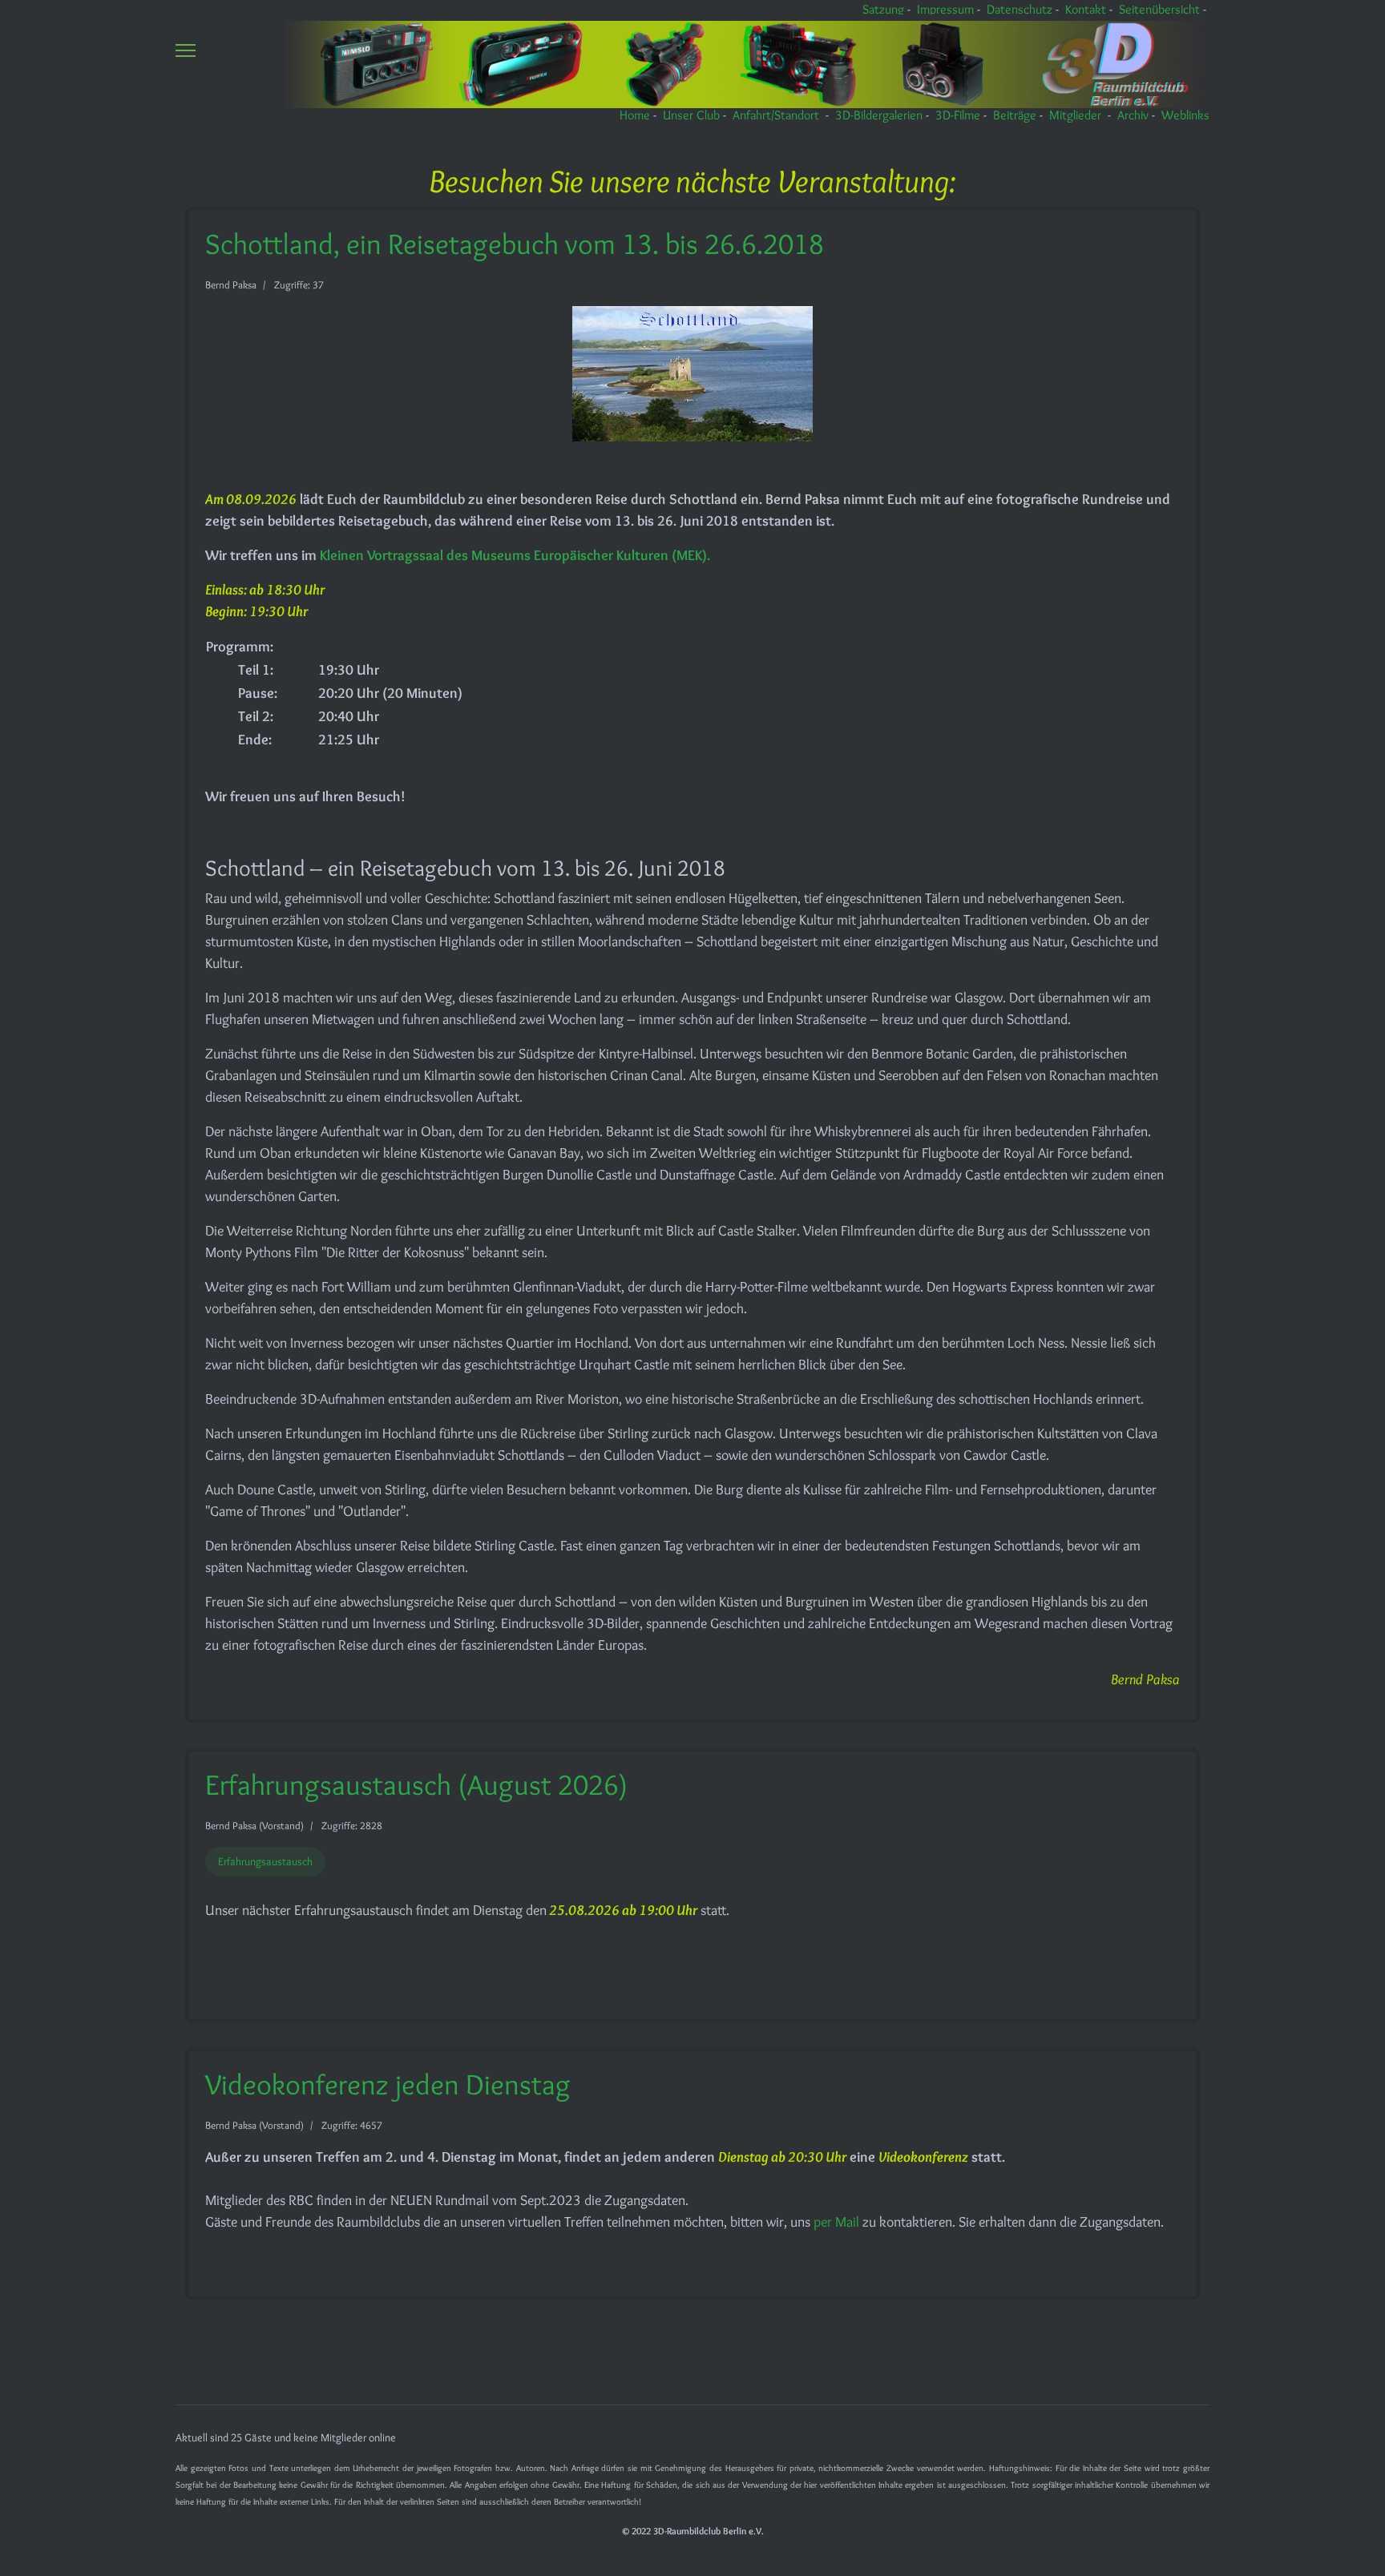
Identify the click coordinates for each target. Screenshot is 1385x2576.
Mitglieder (1075, 115)
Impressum (945, 9)
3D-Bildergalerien (879, 115)
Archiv (1133, 115)
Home (635, 115)
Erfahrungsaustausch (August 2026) (417, 1784)
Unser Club (691, 115)
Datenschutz (1020, 9)
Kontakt (1086, 9)
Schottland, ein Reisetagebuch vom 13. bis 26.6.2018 (515, 244)
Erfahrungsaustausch (265, 1861)
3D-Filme (958, 115)
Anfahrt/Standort (776, 115)
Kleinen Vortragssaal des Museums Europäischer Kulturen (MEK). (515, 555)
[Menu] (186, 50)
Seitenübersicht (1159, 9)
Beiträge (1015, 115)
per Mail (838, 2222)
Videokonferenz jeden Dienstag (388, 2084)
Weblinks (1185, 115)
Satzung (883, 9)
